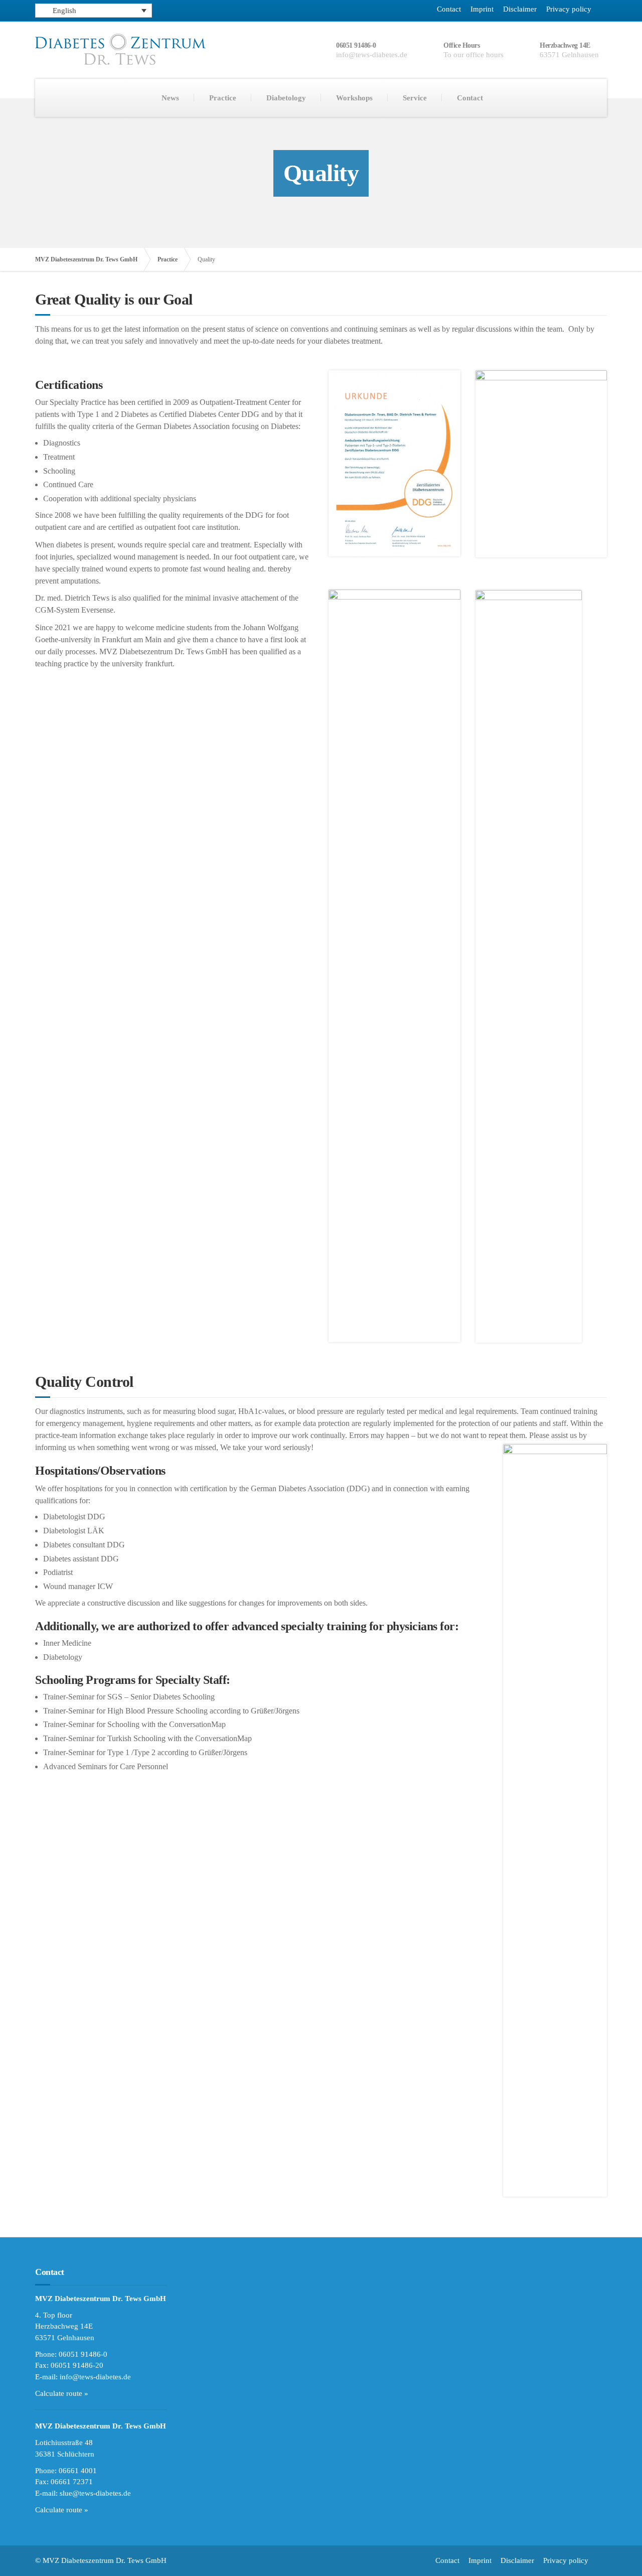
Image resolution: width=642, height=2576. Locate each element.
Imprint (482, 9)
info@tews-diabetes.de (95, 2377)
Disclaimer (520, 9)
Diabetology (286, 98)
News (170, 98)
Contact (449, 9)
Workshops (354, 98)
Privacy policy (569, 9)
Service (415, 98)
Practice (223, 98)
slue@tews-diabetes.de (95, 2493)
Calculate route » (62, 2393)
